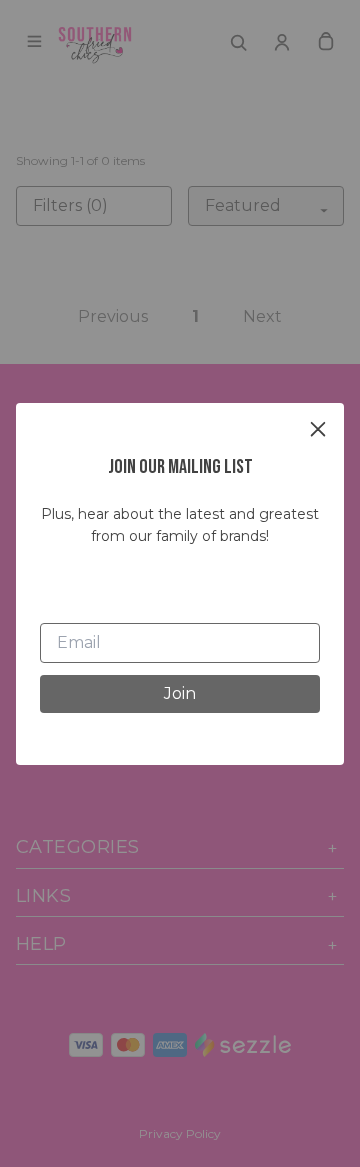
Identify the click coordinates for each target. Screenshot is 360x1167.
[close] (318, 429)
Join (180, 693)
